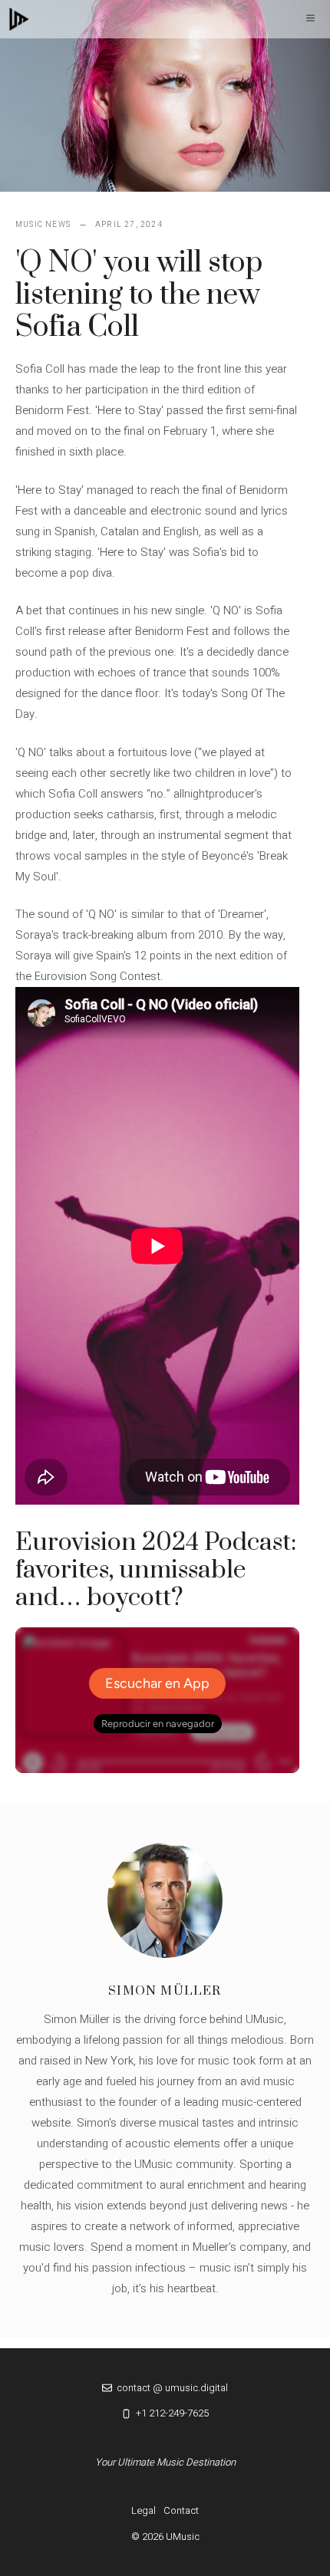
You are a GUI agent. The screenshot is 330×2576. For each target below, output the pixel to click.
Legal (144, 2510)
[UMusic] (19, 19)
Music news (43, 225)
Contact (181, 2510)
